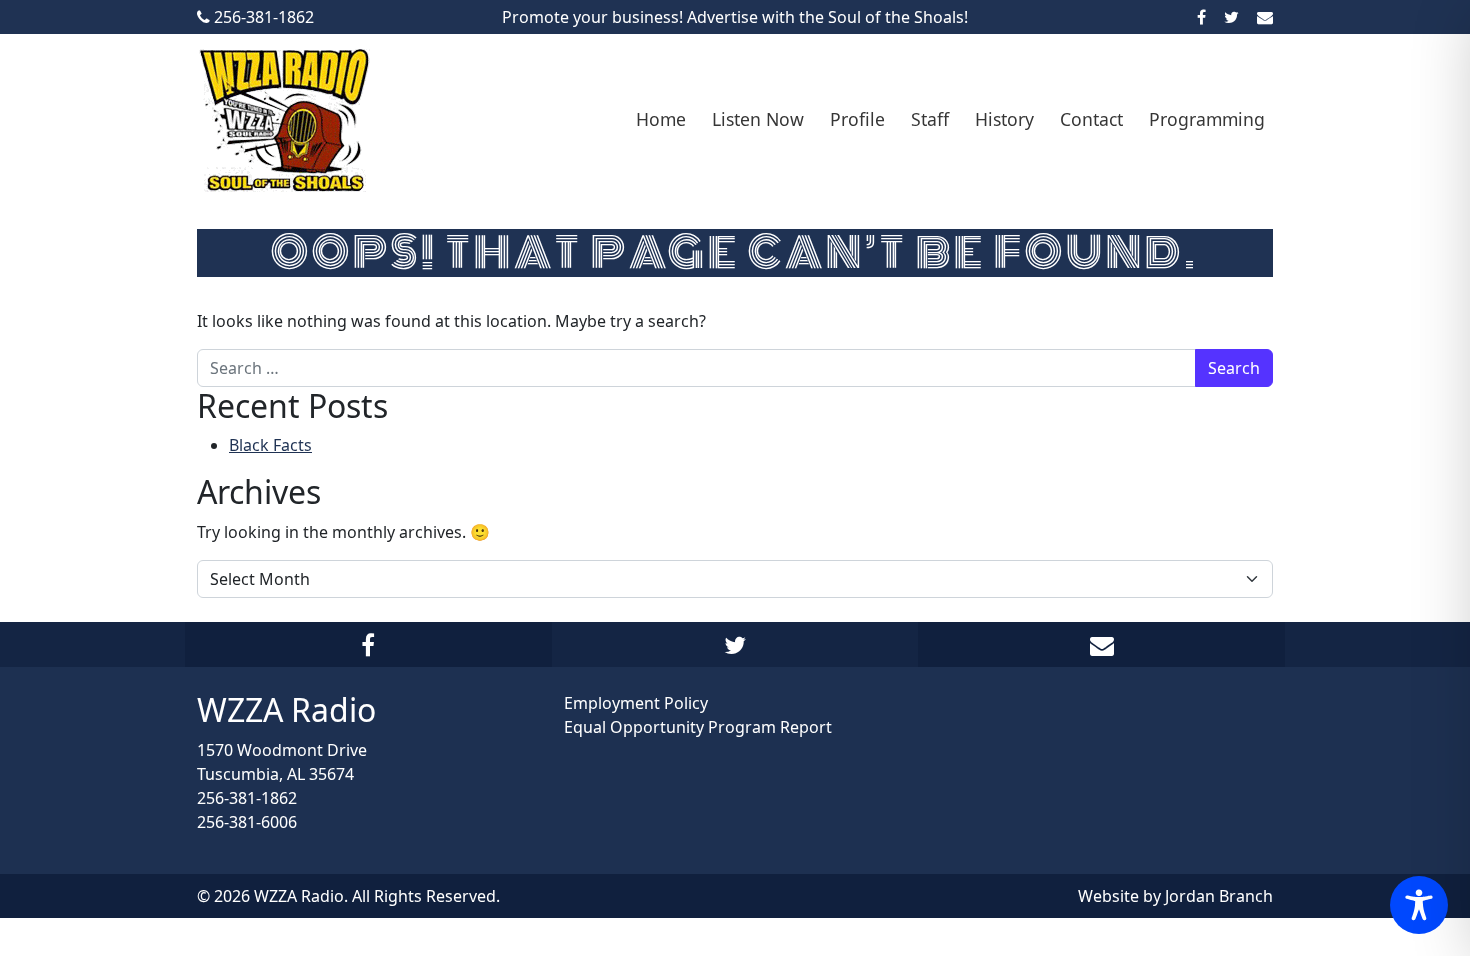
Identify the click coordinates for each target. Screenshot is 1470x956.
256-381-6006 (247, 822)
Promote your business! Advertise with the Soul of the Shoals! (735, 17)
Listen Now (758, 119)
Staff (930, 119)
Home (661, 119)
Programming (1207, 119)
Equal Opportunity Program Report (698, 727)
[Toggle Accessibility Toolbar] (1419, 905)
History (1004, 119)
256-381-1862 (247, 798)
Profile (857, 119)
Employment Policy (636, 703)
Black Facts (270, 445)
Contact (1091, 119)
